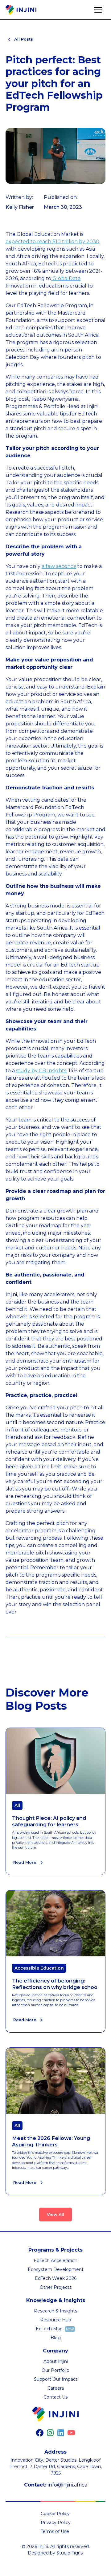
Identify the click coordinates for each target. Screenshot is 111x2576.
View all (55, 2215)
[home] (21, 10)
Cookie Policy (55, 2514)
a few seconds (59, 566)
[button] (98, 10)
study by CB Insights (41, 1071)
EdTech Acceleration (55, 2260)
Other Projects (56, 2287)
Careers (56, 2388)
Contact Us (55, 2397)
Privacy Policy (56, 2522)
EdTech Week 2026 (56, 2278)
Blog (56, 2338)
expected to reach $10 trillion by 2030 (52, 242)
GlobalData (66, 278)
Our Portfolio (55, 2370)
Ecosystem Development (56, 2269)
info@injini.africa (68, 2485)
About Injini (56, 2361)
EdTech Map (49, 2329)
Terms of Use (55, 2531)
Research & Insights (55, 2311)
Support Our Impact (56, 2379)
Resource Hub (56, 2320)
